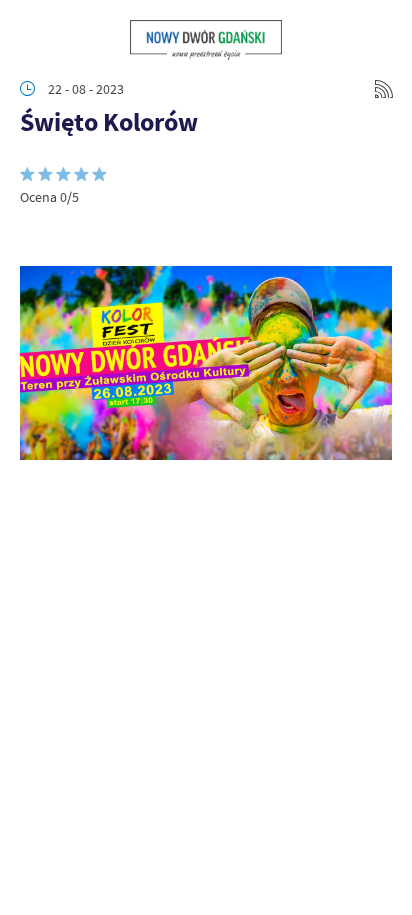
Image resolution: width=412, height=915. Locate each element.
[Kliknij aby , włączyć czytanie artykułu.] (36, 236)
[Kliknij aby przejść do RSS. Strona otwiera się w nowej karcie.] (384, 89)
